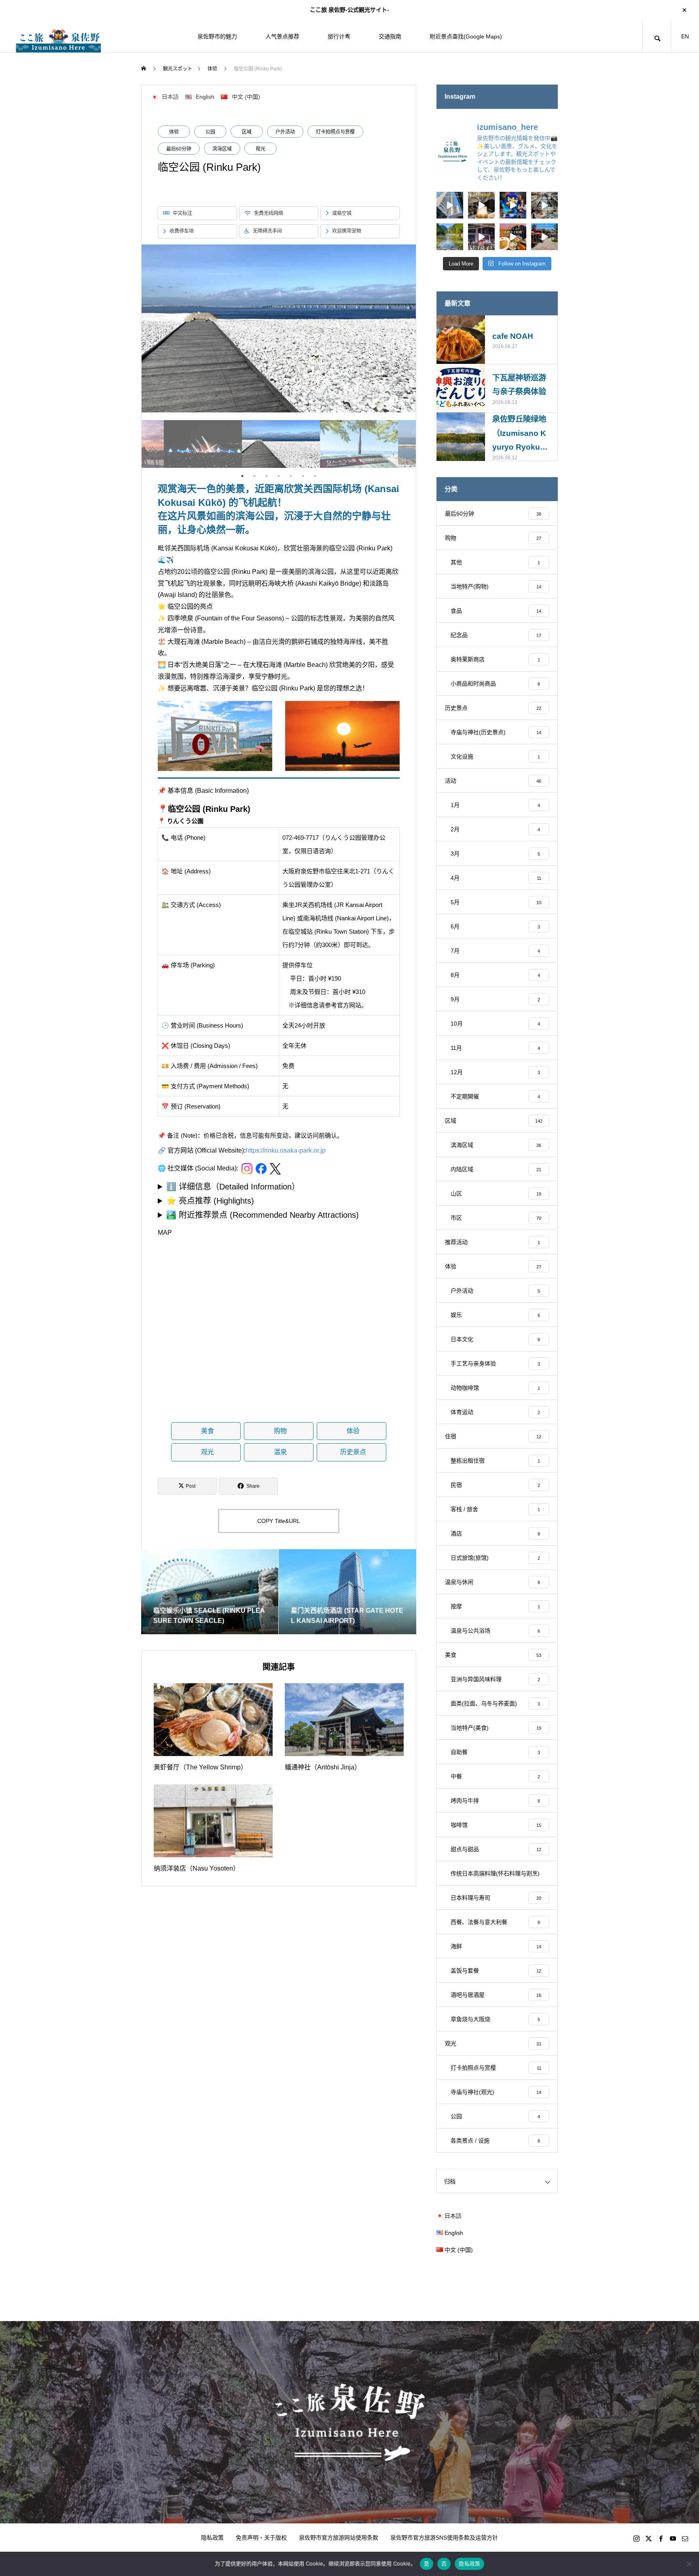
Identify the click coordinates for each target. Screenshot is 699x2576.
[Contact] (685, 2538)
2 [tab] (254, 476)
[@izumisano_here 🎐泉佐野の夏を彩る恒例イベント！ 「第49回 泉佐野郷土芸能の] (481, 237)
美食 (208, 1431)
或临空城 (342, 213)
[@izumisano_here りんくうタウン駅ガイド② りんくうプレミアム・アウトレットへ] (544, 237)
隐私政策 (212, 2538)
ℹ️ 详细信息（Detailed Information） (233, 1187)
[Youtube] (673, 2538)
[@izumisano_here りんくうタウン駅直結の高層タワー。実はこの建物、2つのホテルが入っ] (450, 205)
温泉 (280, 1452)
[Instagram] (636, 2538)
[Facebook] (661, 2538)
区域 (247, 132)
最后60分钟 (179, 149)
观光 (261, 149)
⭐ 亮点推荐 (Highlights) (210, 1201)
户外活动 (285, 132)
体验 (174, 132)
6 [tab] (303, 476)
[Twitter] (648, 2538)
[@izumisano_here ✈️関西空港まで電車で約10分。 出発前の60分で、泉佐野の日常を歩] (544, 205)
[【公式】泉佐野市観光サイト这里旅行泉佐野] (59, 36)
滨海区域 (222, 149)
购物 (280, 1431)
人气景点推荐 (282, 36)
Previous (136, 444)
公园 (210, 132)
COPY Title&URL (279, 1521)
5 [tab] (291, 476)
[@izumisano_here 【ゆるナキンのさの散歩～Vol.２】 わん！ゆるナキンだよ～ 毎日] (513, 205)
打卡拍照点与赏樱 (335, 132)
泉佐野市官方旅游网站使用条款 (339, 2538)
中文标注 (182, 213)
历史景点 (353, 1452)
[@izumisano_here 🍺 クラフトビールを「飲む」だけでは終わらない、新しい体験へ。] (481, 205)
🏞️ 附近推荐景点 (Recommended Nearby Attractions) (263, 1215)
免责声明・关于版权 (261, 2538)
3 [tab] (267, 476)
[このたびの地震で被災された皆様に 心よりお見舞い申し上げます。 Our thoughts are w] (450, 237)
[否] (689, 2564)
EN (685, 36)
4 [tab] (279, 476)
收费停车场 (182, 231)
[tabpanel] (279, 444)
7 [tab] (315, 476)
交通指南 (390, 36)
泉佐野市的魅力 (217, 36)
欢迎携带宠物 (347, 231)
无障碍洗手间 (267, 231)
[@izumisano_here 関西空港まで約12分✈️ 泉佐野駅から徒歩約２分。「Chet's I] (513, 237)
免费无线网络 (269, 213)
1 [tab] (242, 476)
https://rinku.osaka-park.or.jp (286, 1150)
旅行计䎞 (339, 36)
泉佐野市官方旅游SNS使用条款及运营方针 (444, 2538)
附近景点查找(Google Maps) (466, 36)
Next (422, 444)
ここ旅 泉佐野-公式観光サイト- (349, 10)
